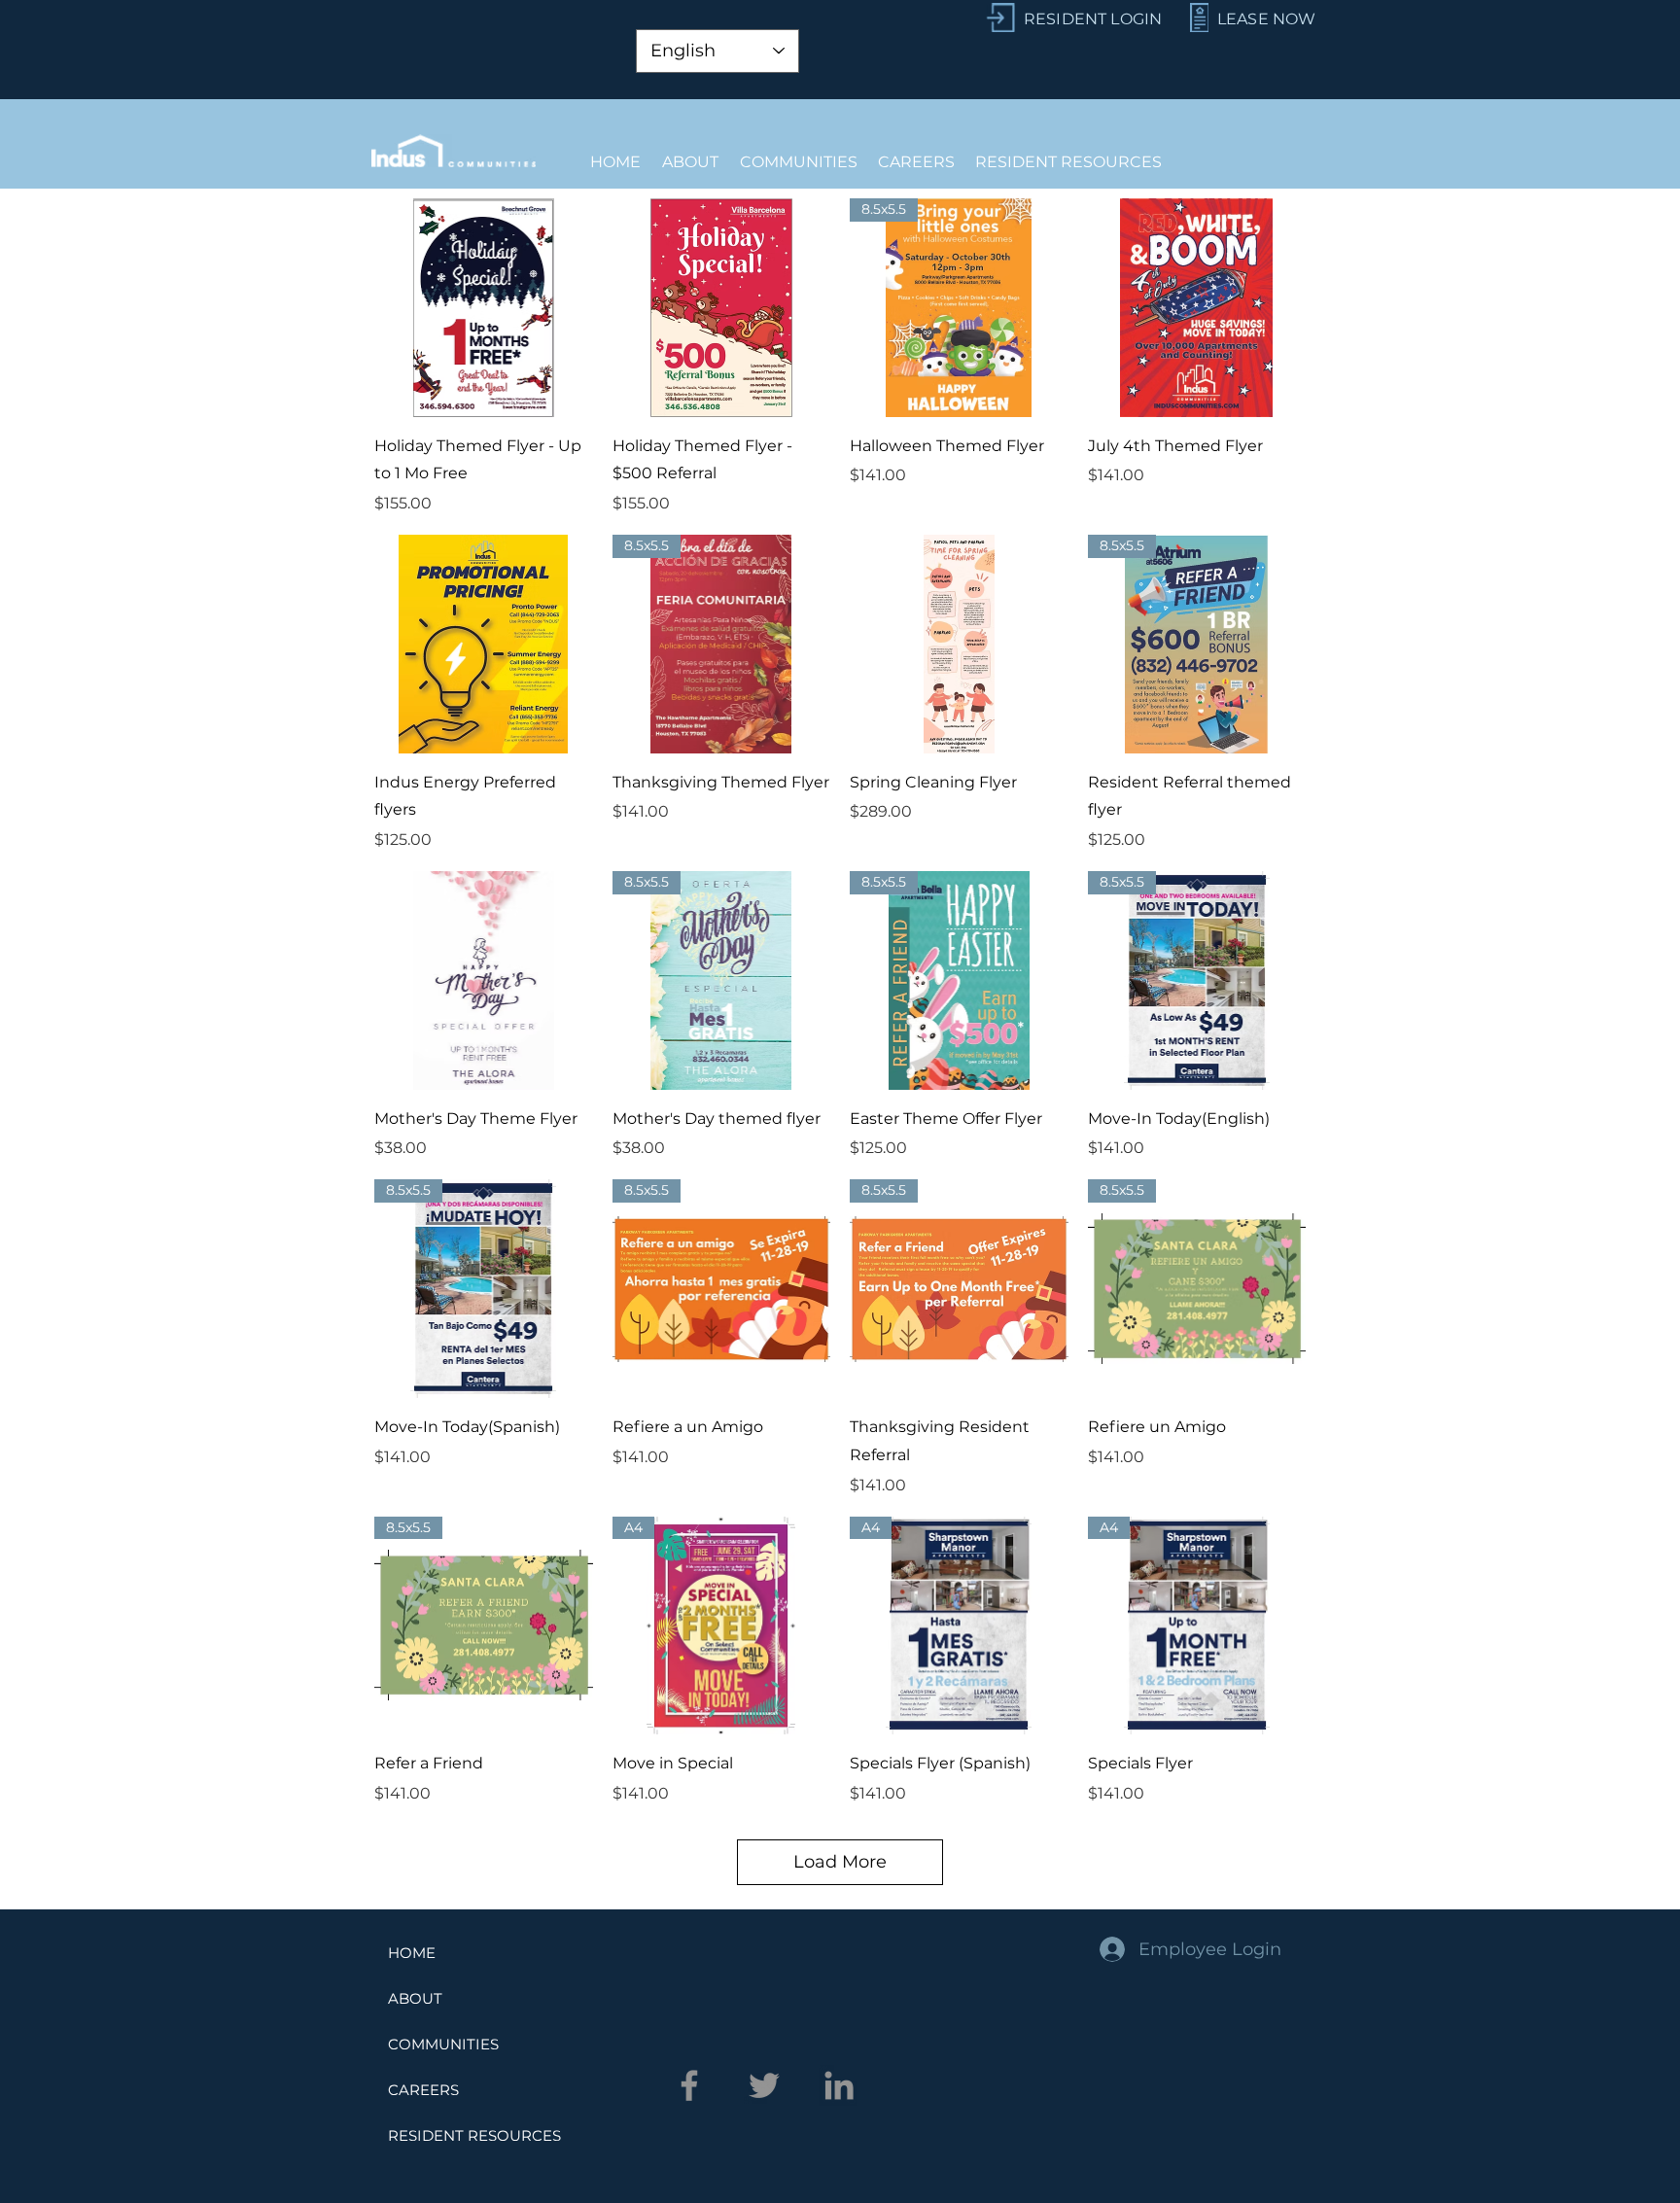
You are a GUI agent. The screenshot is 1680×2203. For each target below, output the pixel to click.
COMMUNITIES (443, 2044)
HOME (412, 1953)
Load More (840, 1862)
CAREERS (423, 2090)
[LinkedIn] (839, 2085)
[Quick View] (484, 308)
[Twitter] (764, 2085)
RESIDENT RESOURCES (474, 2135)
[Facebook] (689, 2085)
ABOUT (415, 1998)
